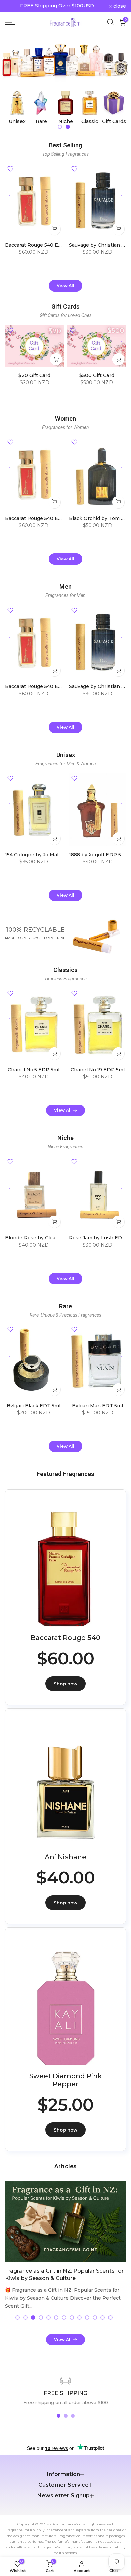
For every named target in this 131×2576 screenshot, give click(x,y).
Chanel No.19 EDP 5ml (98, 1070)
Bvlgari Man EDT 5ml (97, 1406)
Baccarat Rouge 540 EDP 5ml (40, 245)
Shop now (65, 1684)
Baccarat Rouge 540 (65, 1638)
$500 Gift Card (97, 375)
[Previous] (10, 195)
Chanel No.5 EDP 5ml (34, 1070)
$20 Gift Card (34, 375)
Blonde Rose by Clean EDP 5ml (43, 1238)
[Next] (121, 195)
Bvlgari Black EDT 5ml (34, 1406)
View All (65, 286)
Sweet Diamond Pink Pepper (66, 2080)
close (119, 6)
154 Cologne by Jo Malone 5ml (41, 855)
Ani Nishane (65, 1857)
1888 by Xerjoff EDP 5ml (98, 855)
